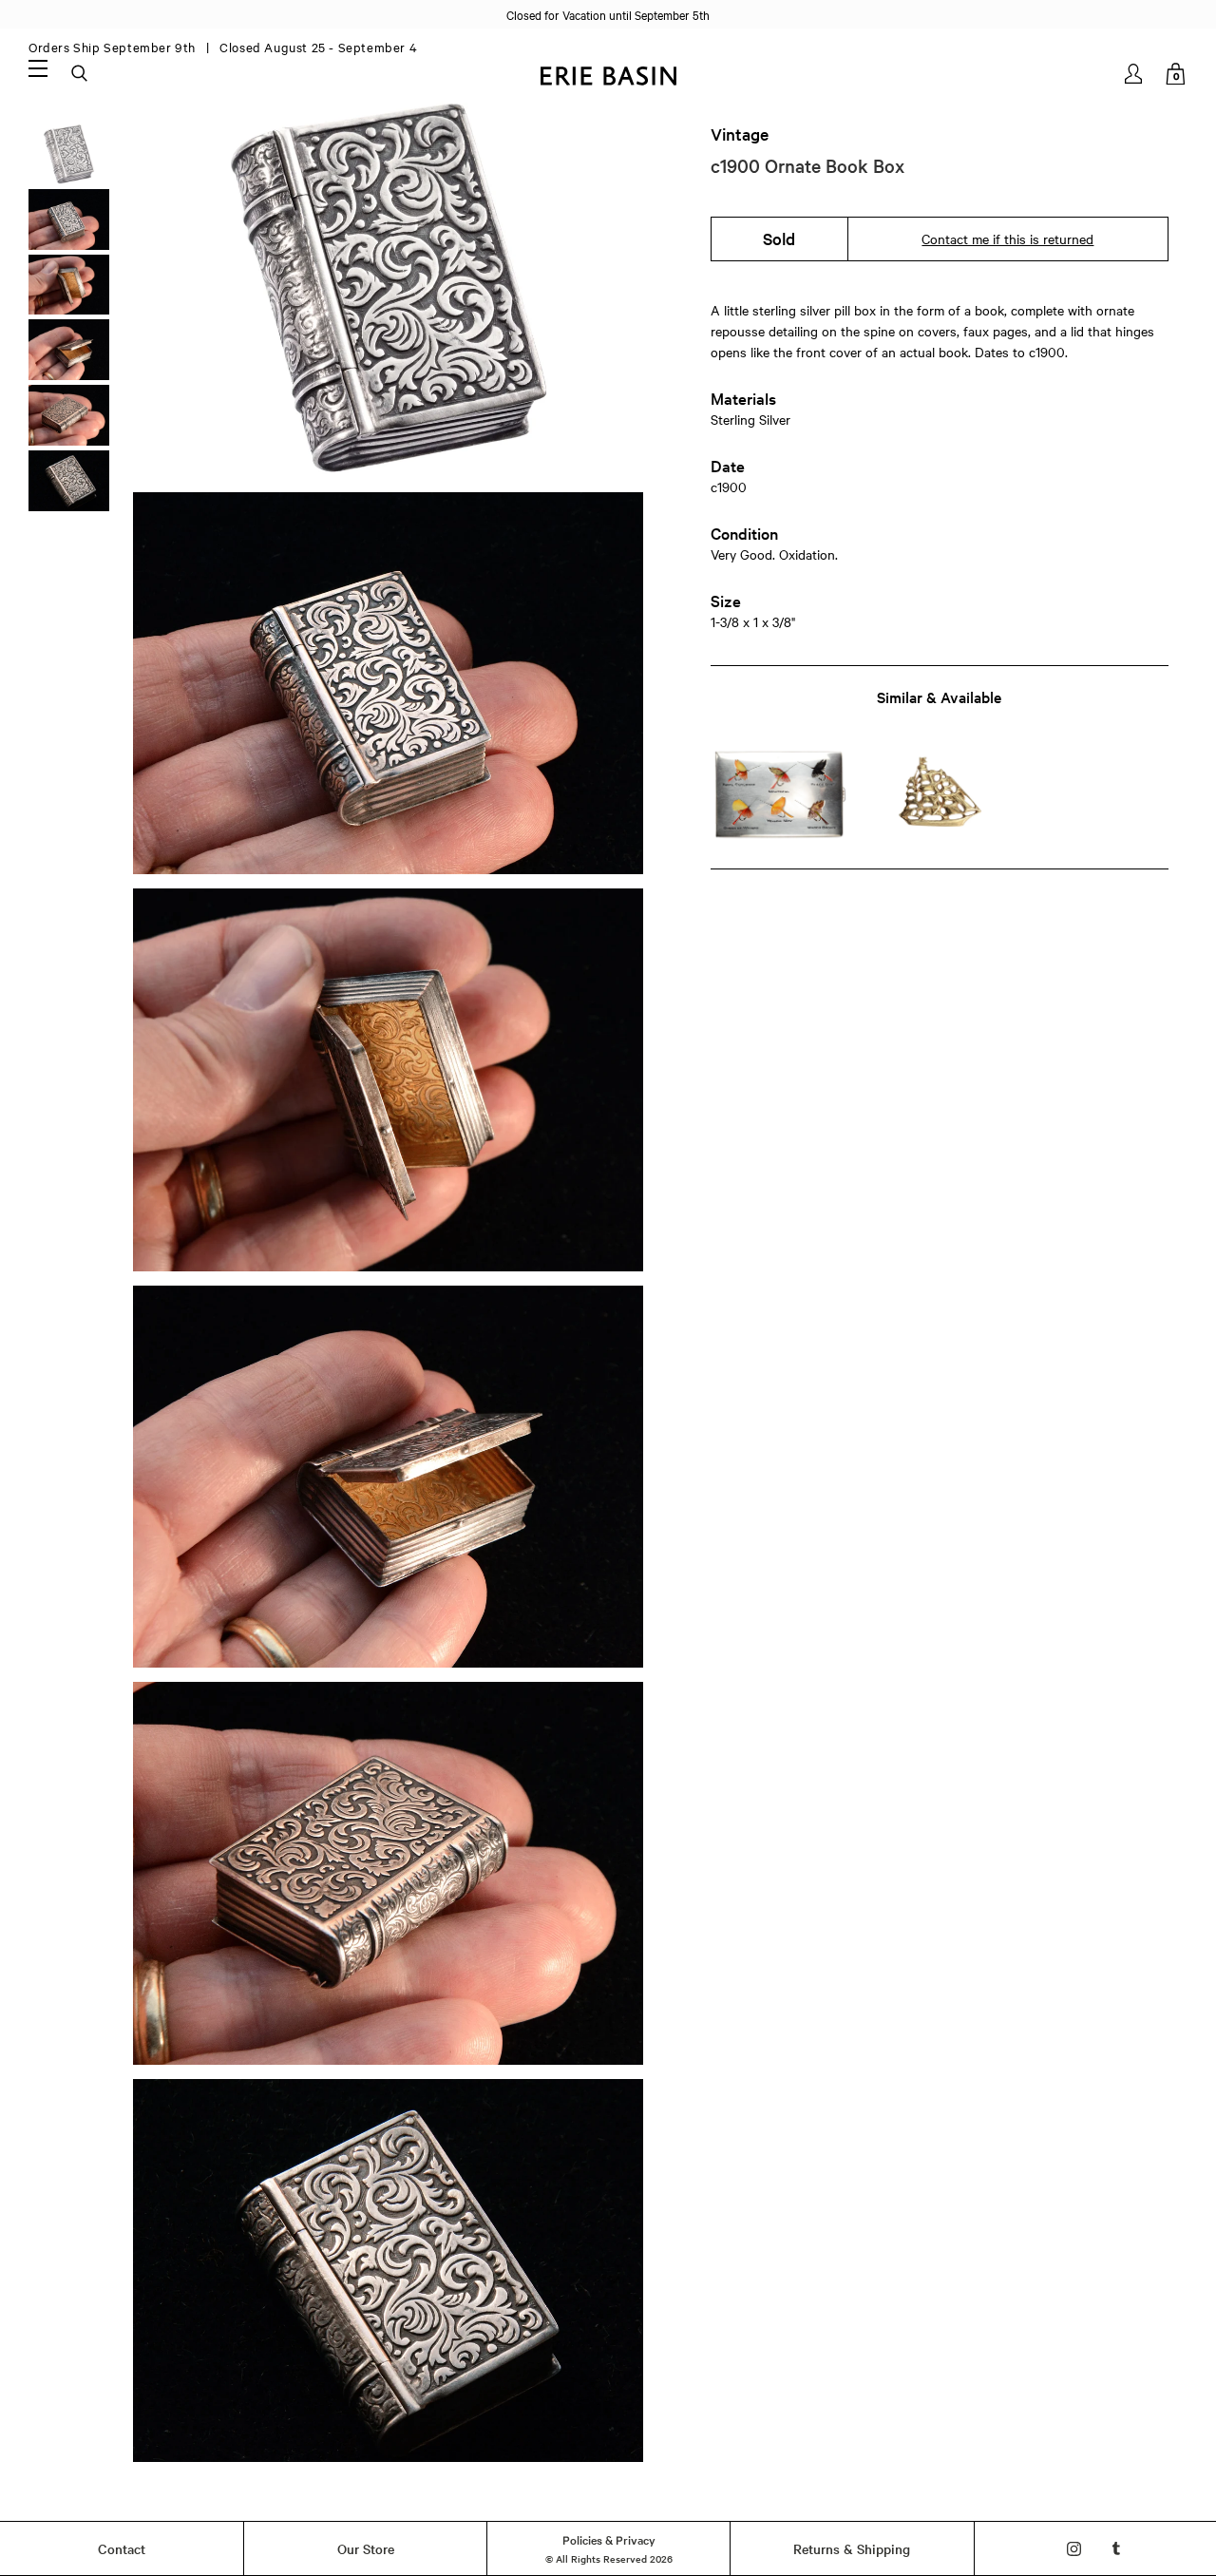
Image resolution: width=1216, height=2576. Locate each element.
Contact (122, 2548)
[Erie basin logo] (608, 74)
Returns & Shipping (852, 2548)
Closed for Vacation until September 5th (608, 14)
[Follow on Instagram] (1074, 2549)
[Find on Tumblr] (1117, 2549)
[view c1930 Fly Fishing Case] (779, 794)
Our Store (366, 2548)
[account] (1135, 74)
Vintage (740, 134)
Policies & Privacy (609, 2539)
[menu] (38, 67)
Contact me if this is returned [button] (1007, 239)
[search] (81, 74)
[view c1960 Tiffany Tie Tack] (939, 794)
